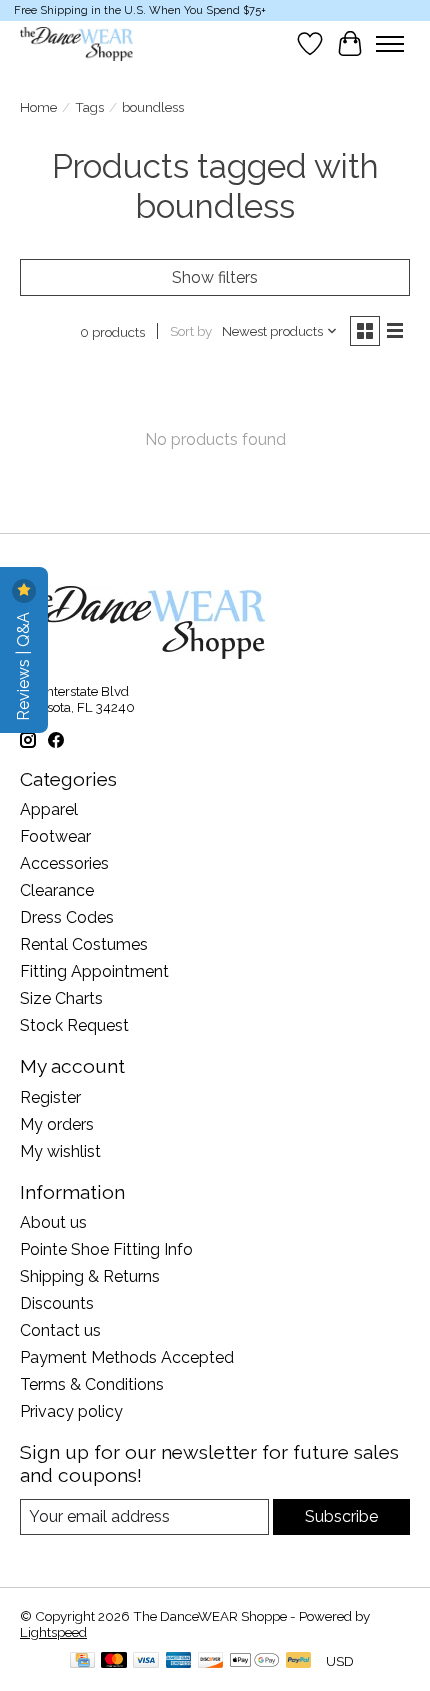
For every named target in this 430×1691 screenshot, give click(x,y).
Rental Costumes (84, 944)
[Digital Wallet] (254, 1661)
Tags (89, 107)
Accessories (64, 863)
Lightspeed (53, 1632)
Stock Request (74, 1025)
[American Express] (179, 1661)
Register (50, 1097)
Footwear (55, 836)
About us (53, 1222)
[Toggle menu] (390, 44)
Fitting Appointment (94, 971)
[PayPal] (299, 1661)
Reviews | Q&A (23, 664)
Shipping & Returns (90, 1276)
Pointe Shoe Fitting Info (106, 1249)
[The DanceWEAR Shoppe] (76, 44)
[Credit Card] (82, 1661)
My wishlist (60, 1151)
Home (38, 107)
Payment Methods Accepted (127, 1357)
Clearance (57, 890)
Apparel (49, 809)
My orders (57, 1124)
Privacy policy (71, 1411)
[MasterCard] (114, 1661)
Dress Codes (67, 917)
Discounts (57, 1303)
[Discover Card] (211, 1661)
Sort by (191, 331)
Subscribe (341, 1516)
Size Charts (61, 998)
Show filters (215, 277)
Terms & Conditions (92, 1384)
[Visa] (146, 1661)
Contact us (60, 1330)
